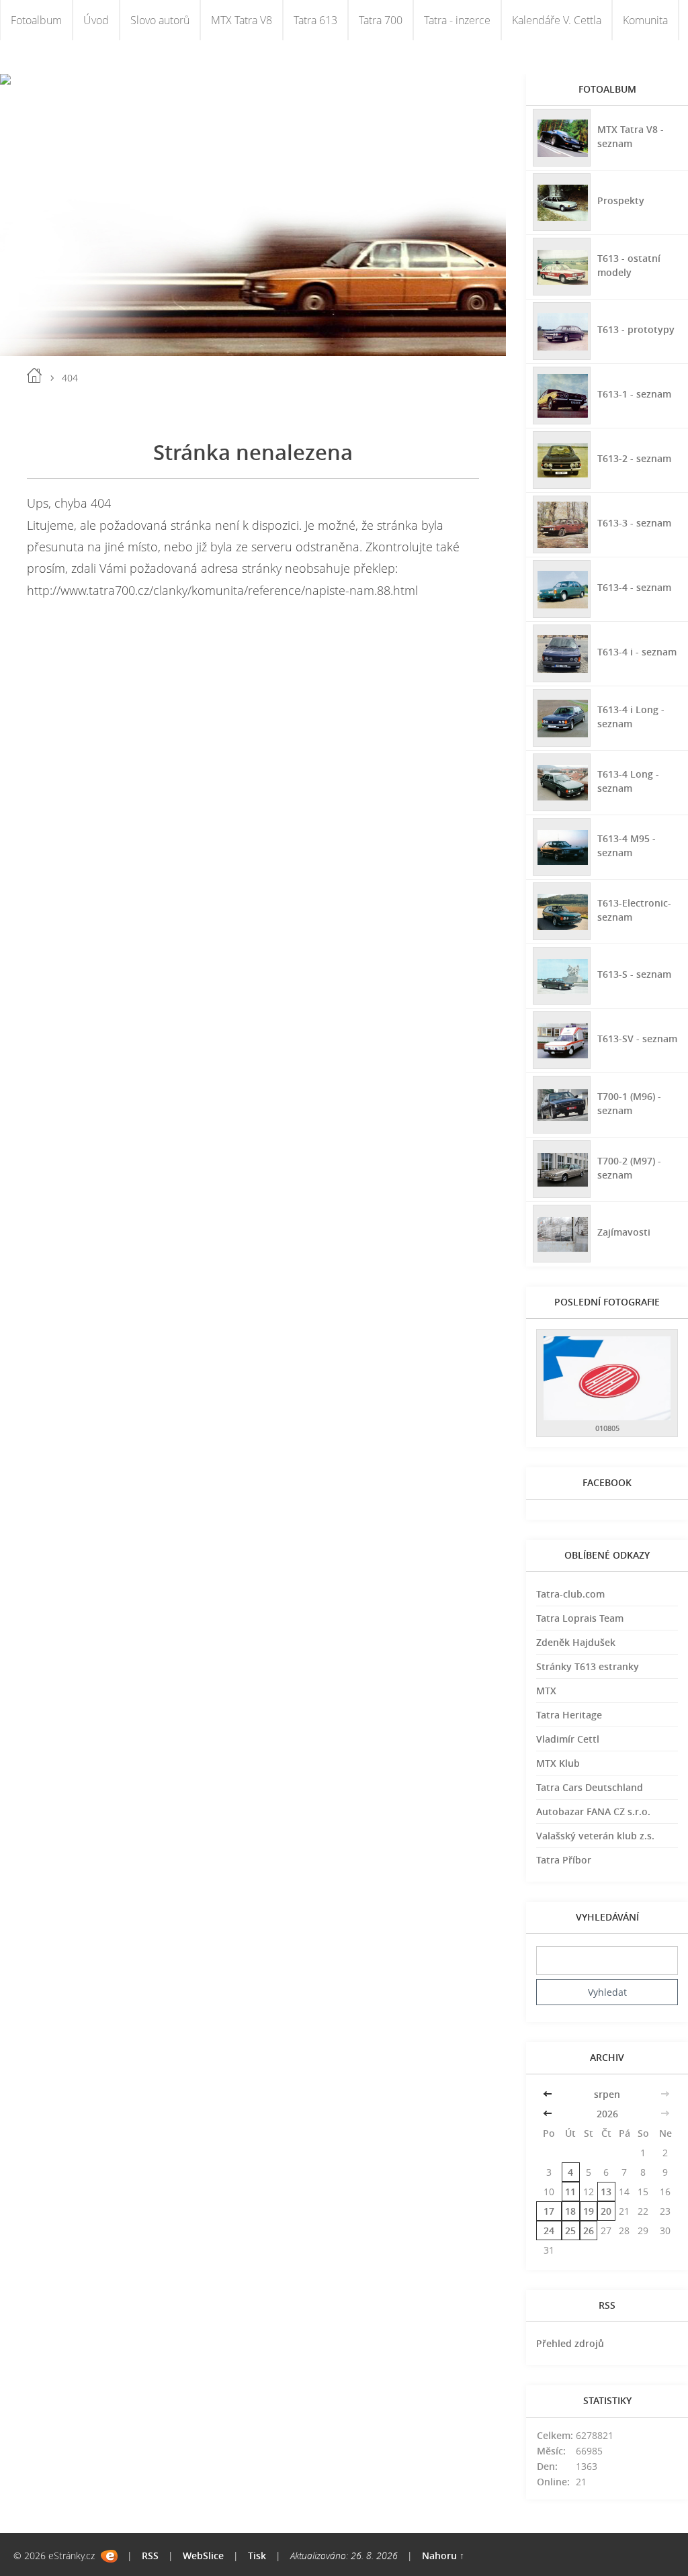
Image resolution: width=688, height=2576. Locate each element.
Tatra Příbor (564, 1860)
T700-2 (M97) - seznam (629, 1168)
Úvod (96, 20)
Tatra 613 (315, 20)
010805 (607, 1428)
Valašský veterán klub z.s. (595, 1836)
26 (589, 2230)
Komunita (645, 20)
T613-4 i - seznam (637, 652)
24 (549, 2230)
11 (570, 2192)
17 (549, 2211)
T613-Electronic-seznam (634, 910)
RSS (150, 2556)
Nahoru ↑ (443, 2556)
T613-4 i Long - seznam (631, 717)
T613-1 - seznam (634, 394)
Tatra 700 (381, 20)
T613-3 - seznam (634, 523)
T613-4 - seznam (634, 587)
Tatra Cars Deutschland (590, 1787)
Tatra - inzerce (457, 20)
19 (589, 2211)
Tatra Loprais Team (580, 1618)
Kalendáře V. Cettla (557, 20)
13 (606, 2192)
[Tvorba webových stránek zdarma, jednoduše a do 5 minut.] (109, 2556)
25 (570, 2230)
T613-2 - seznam (634, 458)
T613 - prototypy (636, 329)
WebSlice (203, 2556)
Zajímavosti (624, 1232)
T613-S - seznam (634, 974)
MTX (546, 1691)
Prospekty (621, 200)
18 (570, 2211)
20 (606, 2211)
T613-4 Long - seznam (628, 781)
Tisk (257, 2556)
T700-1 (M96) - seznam (629, 1103)
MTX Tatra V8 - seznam (631, 136)
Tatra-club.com (570, 1594)
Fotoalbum (36, 20)
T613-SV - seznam (637, 1039)
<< (549, 2094)
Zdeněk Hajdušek (576, 1642)
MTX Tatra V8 (242, 20)
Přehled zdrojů (570, 2343)
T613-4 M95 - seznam (627, 845)
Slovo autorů (160, 20)
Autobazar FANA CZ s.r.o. (593, 1811)
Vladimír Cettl (568, 1739)
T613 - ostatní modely (629, 265)
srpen (607, 2094)
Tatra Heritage (569, 1715)
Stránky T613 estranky (588, 1666)
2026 (607, 2114)
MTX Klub (558, 1763)
